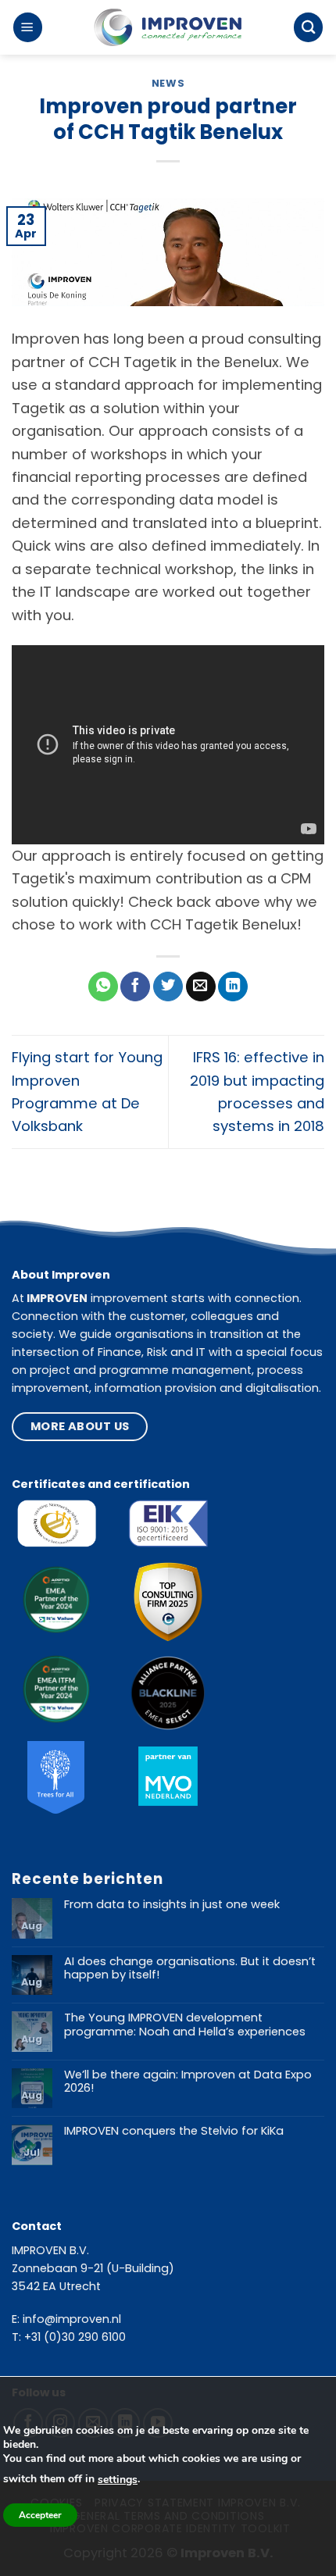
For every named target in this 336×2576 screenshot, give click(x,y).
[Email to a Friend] (201, 987)
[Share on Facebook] (135, 987)
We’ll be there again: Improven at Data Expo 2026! (188, 2082)
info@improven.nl (72, 2319)
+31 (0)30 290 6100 (75, 2337)
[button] (28, 27)
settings (118, 2480)
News (168, 83)
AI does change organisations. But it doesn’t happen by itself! (190, 1969)
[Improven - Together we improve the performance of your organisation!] (168, 28)
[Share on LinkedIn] (233, 987)
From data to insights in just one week (172, 1905)
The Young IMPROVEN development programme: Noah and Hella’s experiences (185, 2025)
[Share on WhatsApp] (103, 987)
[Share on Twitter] (168, 987)
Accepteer (40, 2515)
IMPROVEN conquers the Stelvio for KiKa (174, 2132)
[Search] (308, 27)
